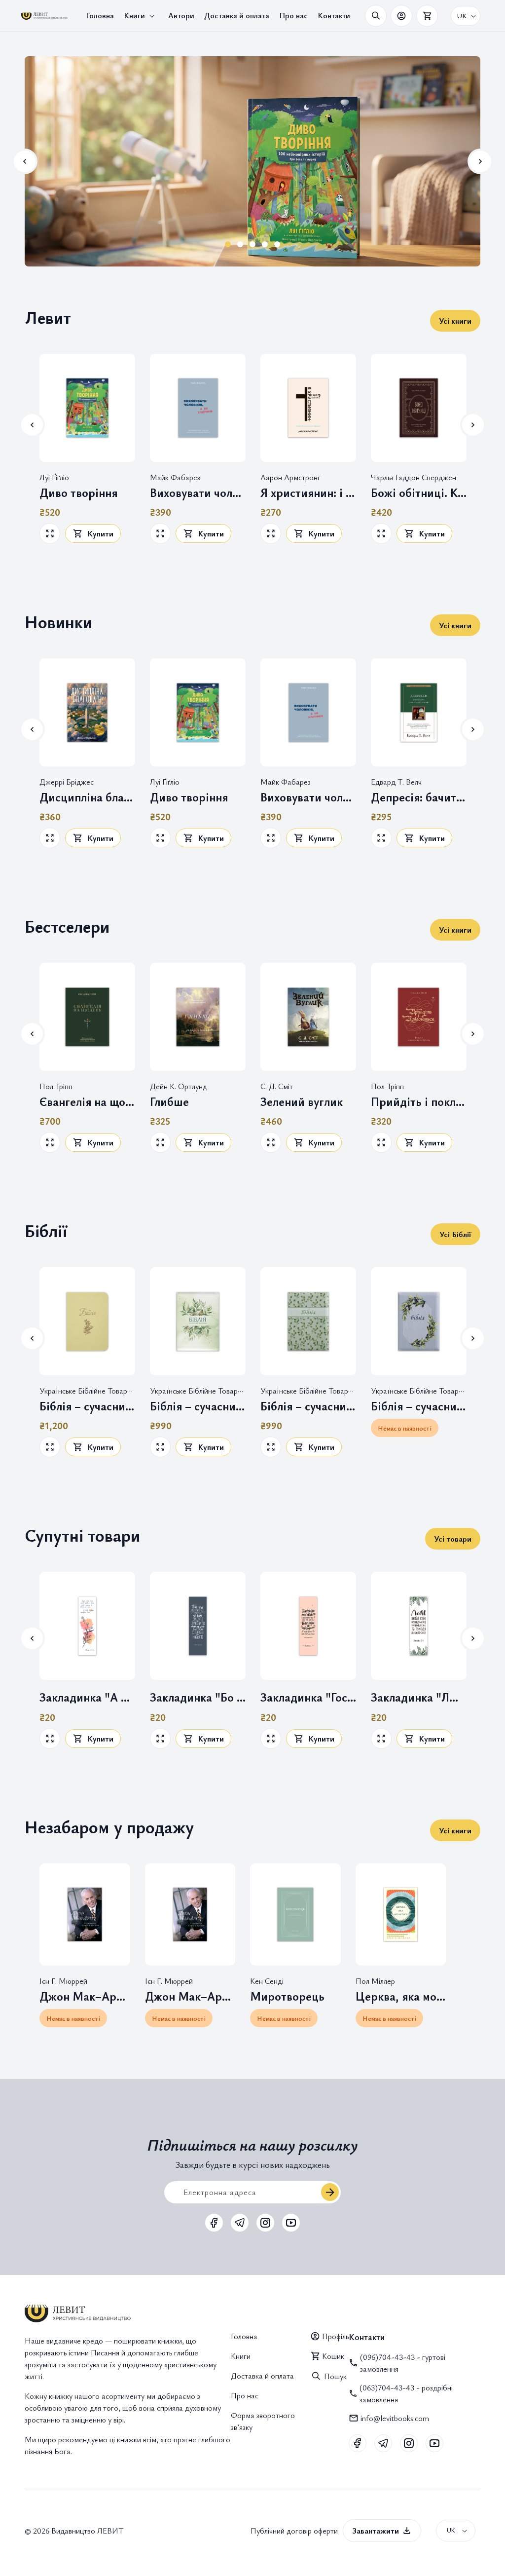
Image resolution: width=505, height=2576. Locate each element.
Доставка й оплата (262, 2376)
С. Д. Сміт (277, 1086)
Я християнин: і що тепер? (308, 493)
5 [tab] (277, 244)
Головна (244, 2336)
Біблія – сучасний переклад (87, 1406)
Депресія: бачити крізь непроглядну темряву (419, 797)
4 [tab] (265, 244)
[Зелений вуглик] (308, 1017)
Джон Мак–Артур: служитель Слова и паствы (190, 1996)
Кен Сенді (267, 1981)
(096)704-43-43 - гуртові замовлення (403, 2363)
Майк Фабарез (175, 477)
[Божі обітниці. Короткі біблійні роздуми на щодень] (419, 408)
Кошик (333, 2356)
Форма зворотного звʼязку (263, 2421)
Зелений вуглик (302, 1102)
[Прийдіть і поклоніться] (419, 1017)
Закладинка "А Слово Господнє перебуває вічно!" (87, 1697)
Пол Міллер (375, 1981)
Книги (241, 2356)
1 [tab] (228, 244)
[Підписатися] (330, 2192)
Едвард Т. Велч (396, 782)
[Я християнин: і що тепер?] (308, 408)
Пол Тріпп (56, 1086)
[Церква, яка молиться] (401, 1914)
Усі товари (453, 1539)
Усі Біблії (455, 1234)
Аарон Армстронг (290, 477)
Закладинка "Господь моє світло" (308, 1697)
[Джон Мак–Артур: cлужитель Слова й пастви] (85, 1914)
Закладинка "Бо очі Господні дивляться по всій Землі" (198, 1697)
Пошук (335, 2376)
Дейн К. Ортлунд (179, 1086)
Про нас (245, 2395)
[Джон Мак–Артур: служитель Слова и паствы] (190, 1914)
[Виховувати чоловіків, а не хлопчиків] (198, 408)
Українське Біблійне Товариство (93, 1391)
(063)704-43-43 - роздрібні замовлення (406, 2393)
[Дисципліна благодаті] (87, 712)
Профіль (335, 2336)
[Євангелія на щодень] (87, 1017)
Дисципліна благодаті (87, 797)
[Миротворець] (295, 1914)
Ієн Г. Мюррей (63, 1981)
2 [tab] (240, 244)
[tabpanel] (252, 161)
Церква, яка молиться (401, 1996)
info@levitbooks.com (395, 2418)
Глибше (169, 1102)
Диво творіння (78, 493)
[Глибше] (198, 1017)
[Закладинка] (87, 1626)
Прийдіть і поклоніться (419, 1102)
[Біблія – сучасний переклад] (87, 1321)
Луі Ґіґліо (54, 477)
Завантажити (376, 2531)
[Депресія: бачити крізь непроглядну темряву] (419, 712)
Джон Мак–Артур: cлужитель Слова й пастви (85, 1996)
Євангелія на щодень (87, 1102)
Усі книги (455, 321)
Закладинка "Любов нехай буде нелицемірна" (419, 1697)
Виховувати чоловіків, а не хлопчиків (198, 493)
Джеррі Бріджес (67, 782)
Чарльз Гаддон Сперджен (414, 477)
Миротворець (287, 1996)
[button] (141, 16)
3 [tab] (253, 244)
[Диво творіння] (87, 408)
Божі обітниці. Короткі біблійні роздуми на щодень (419, 493)
